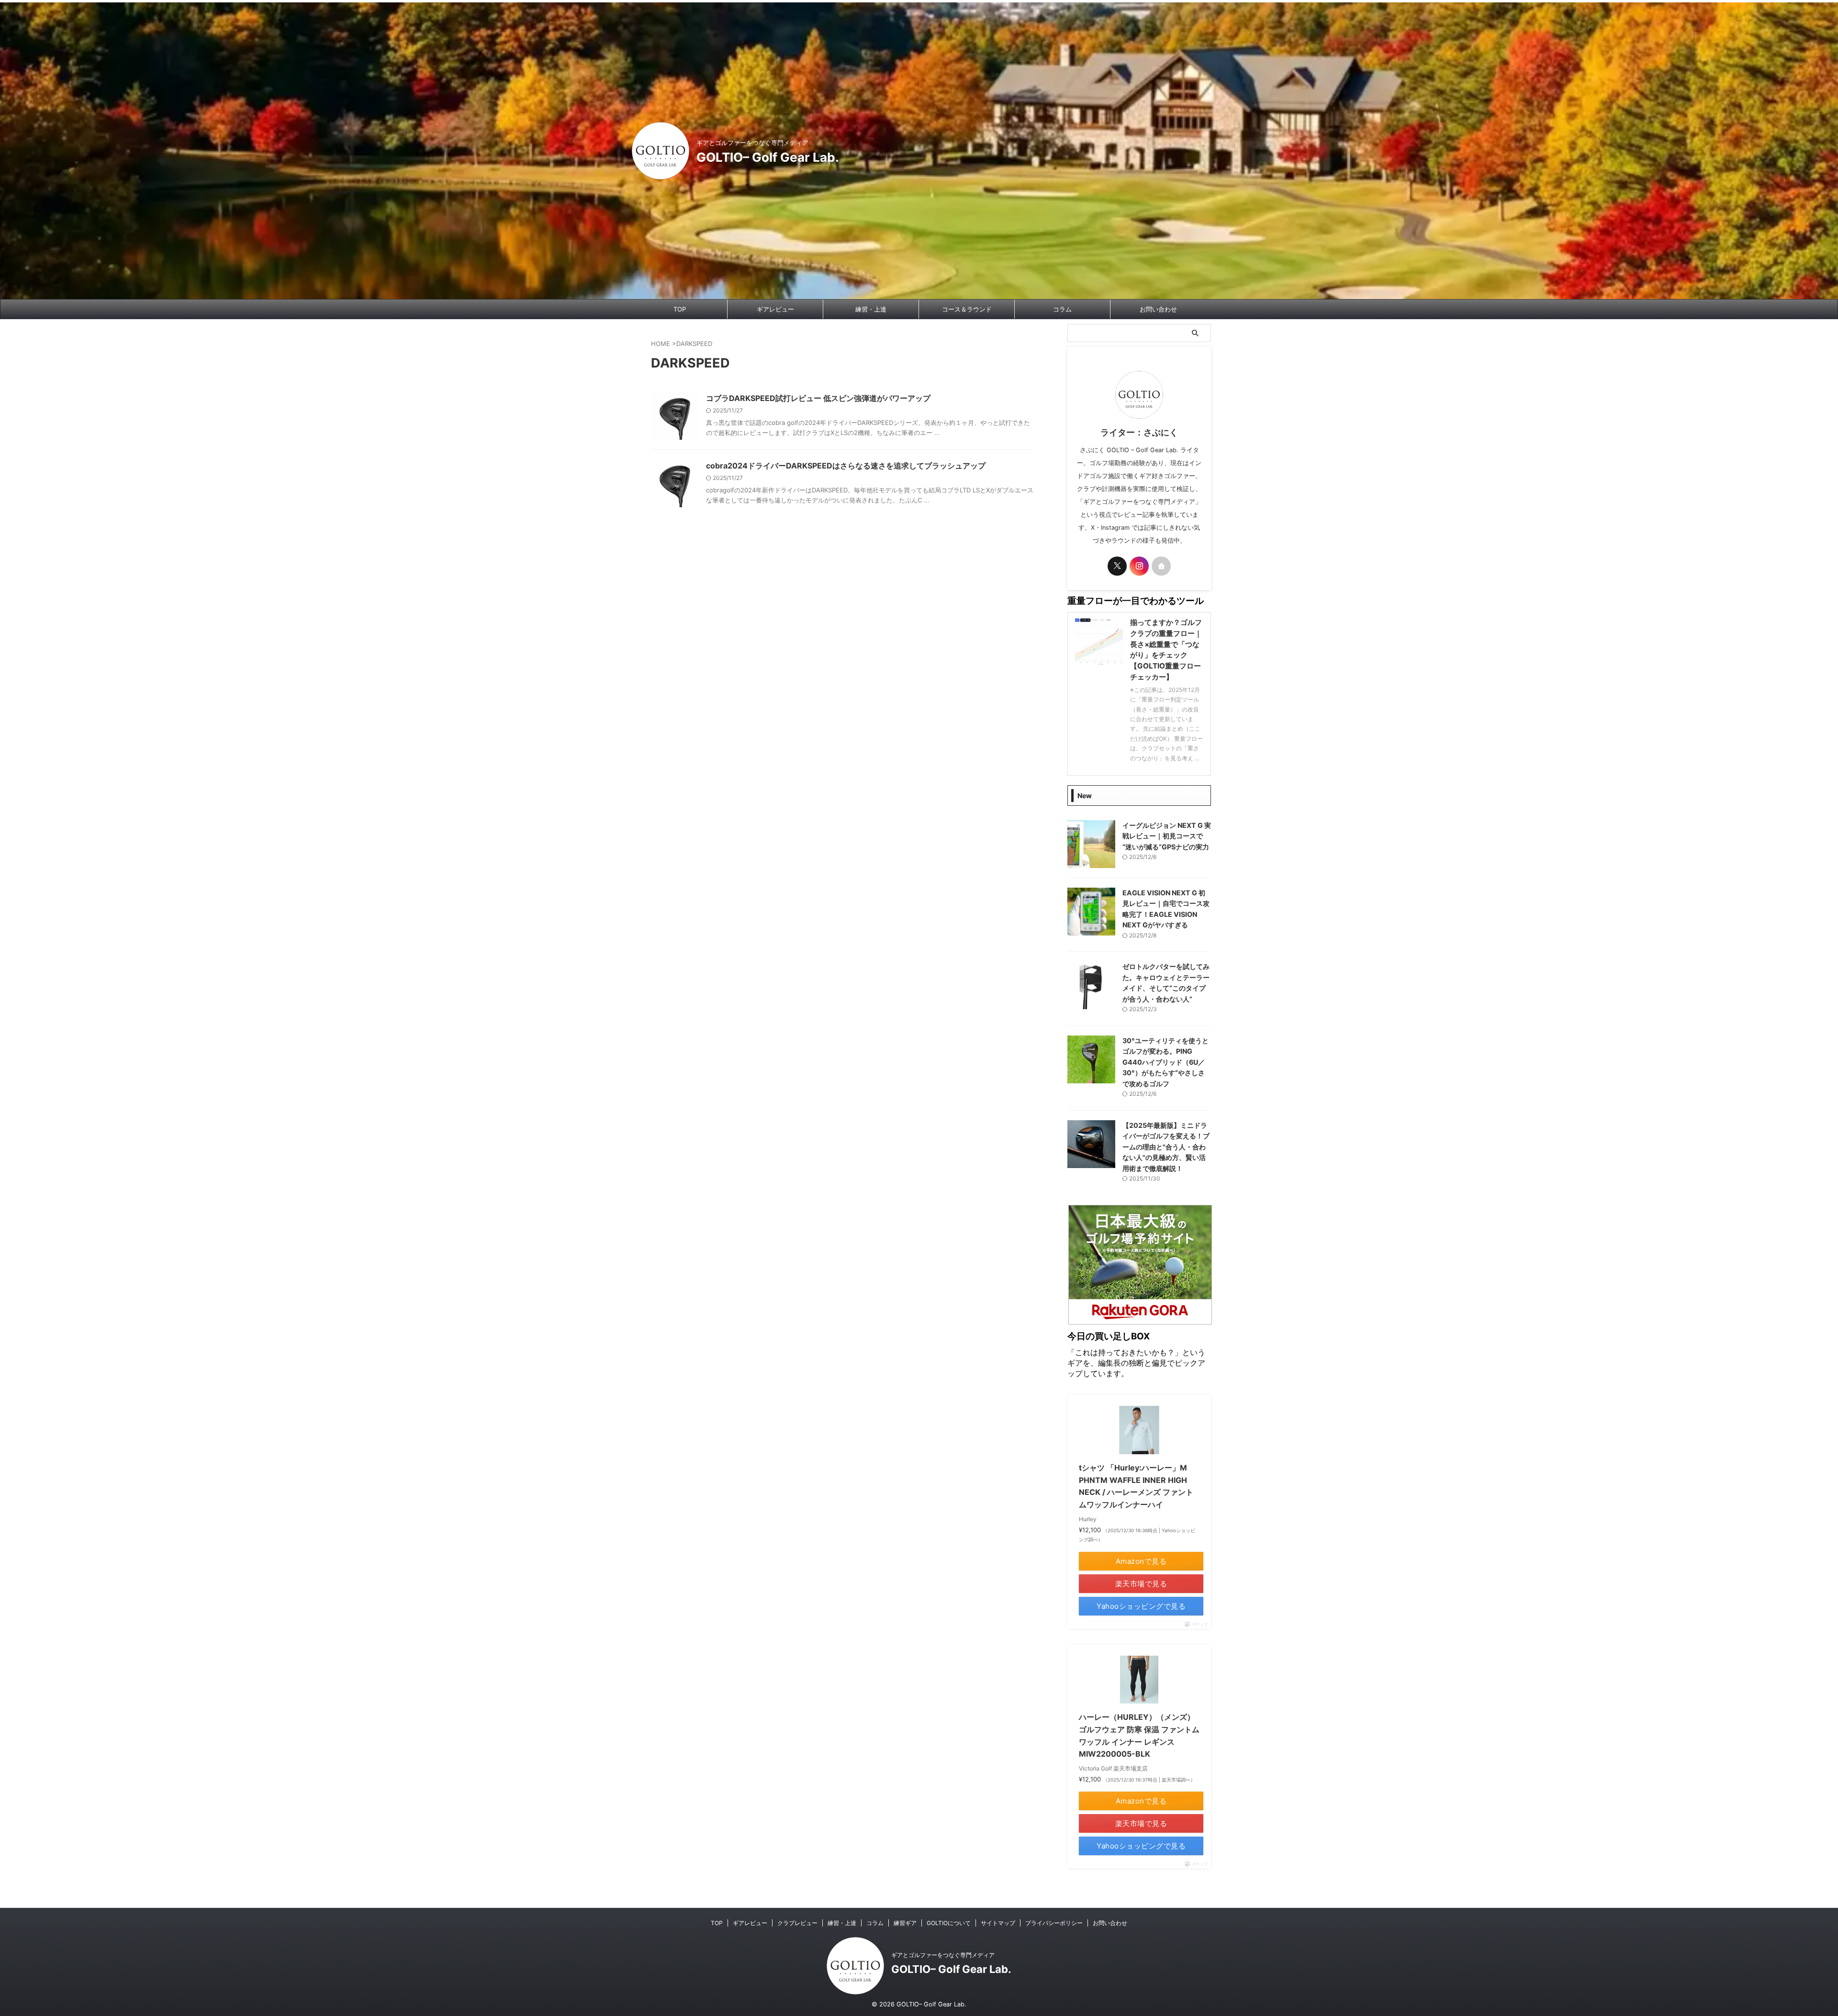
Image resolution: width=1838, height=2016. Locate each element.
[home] (1161, 566)
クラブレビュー (797, 1923)
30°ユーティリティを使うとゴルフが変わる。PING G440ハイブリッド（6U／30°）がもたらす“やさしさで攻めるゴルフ (1166, 1062)
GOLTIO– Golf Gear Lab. (768, 157)
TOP (680, 309)
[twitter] (1117, 566)
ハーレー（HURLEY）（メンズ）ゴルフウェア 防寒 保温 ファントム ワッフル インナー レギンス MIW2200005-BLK (1139, 1735)
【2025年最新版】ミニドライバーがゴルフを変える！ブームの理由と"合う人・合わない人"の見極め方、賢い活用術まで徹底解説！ (1166, 1147)
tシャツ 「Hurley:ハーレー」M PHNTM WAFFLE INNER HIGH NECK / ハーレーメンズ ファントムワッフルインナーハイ (1136, 1486)
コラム (1062, 309)
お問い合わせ (1158, 309)
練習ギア (905, 1923)
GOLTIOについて (949, 1923)
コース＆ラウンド (967, 309)
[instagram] (1139, 566)
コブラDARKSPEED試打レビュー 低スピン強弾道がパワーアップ (818, 398)
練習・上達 (871, 309)
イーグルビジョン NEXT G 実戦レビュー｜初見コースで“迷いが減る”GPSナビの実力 (1167, 836)
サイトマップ (998, 1923)
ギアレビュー (775, 309)
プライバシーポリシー (1054, 1923)
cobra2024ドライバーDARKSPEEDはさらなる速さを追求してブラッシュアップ (846, 466)
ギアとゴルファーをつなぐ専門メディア (943, 1955)
